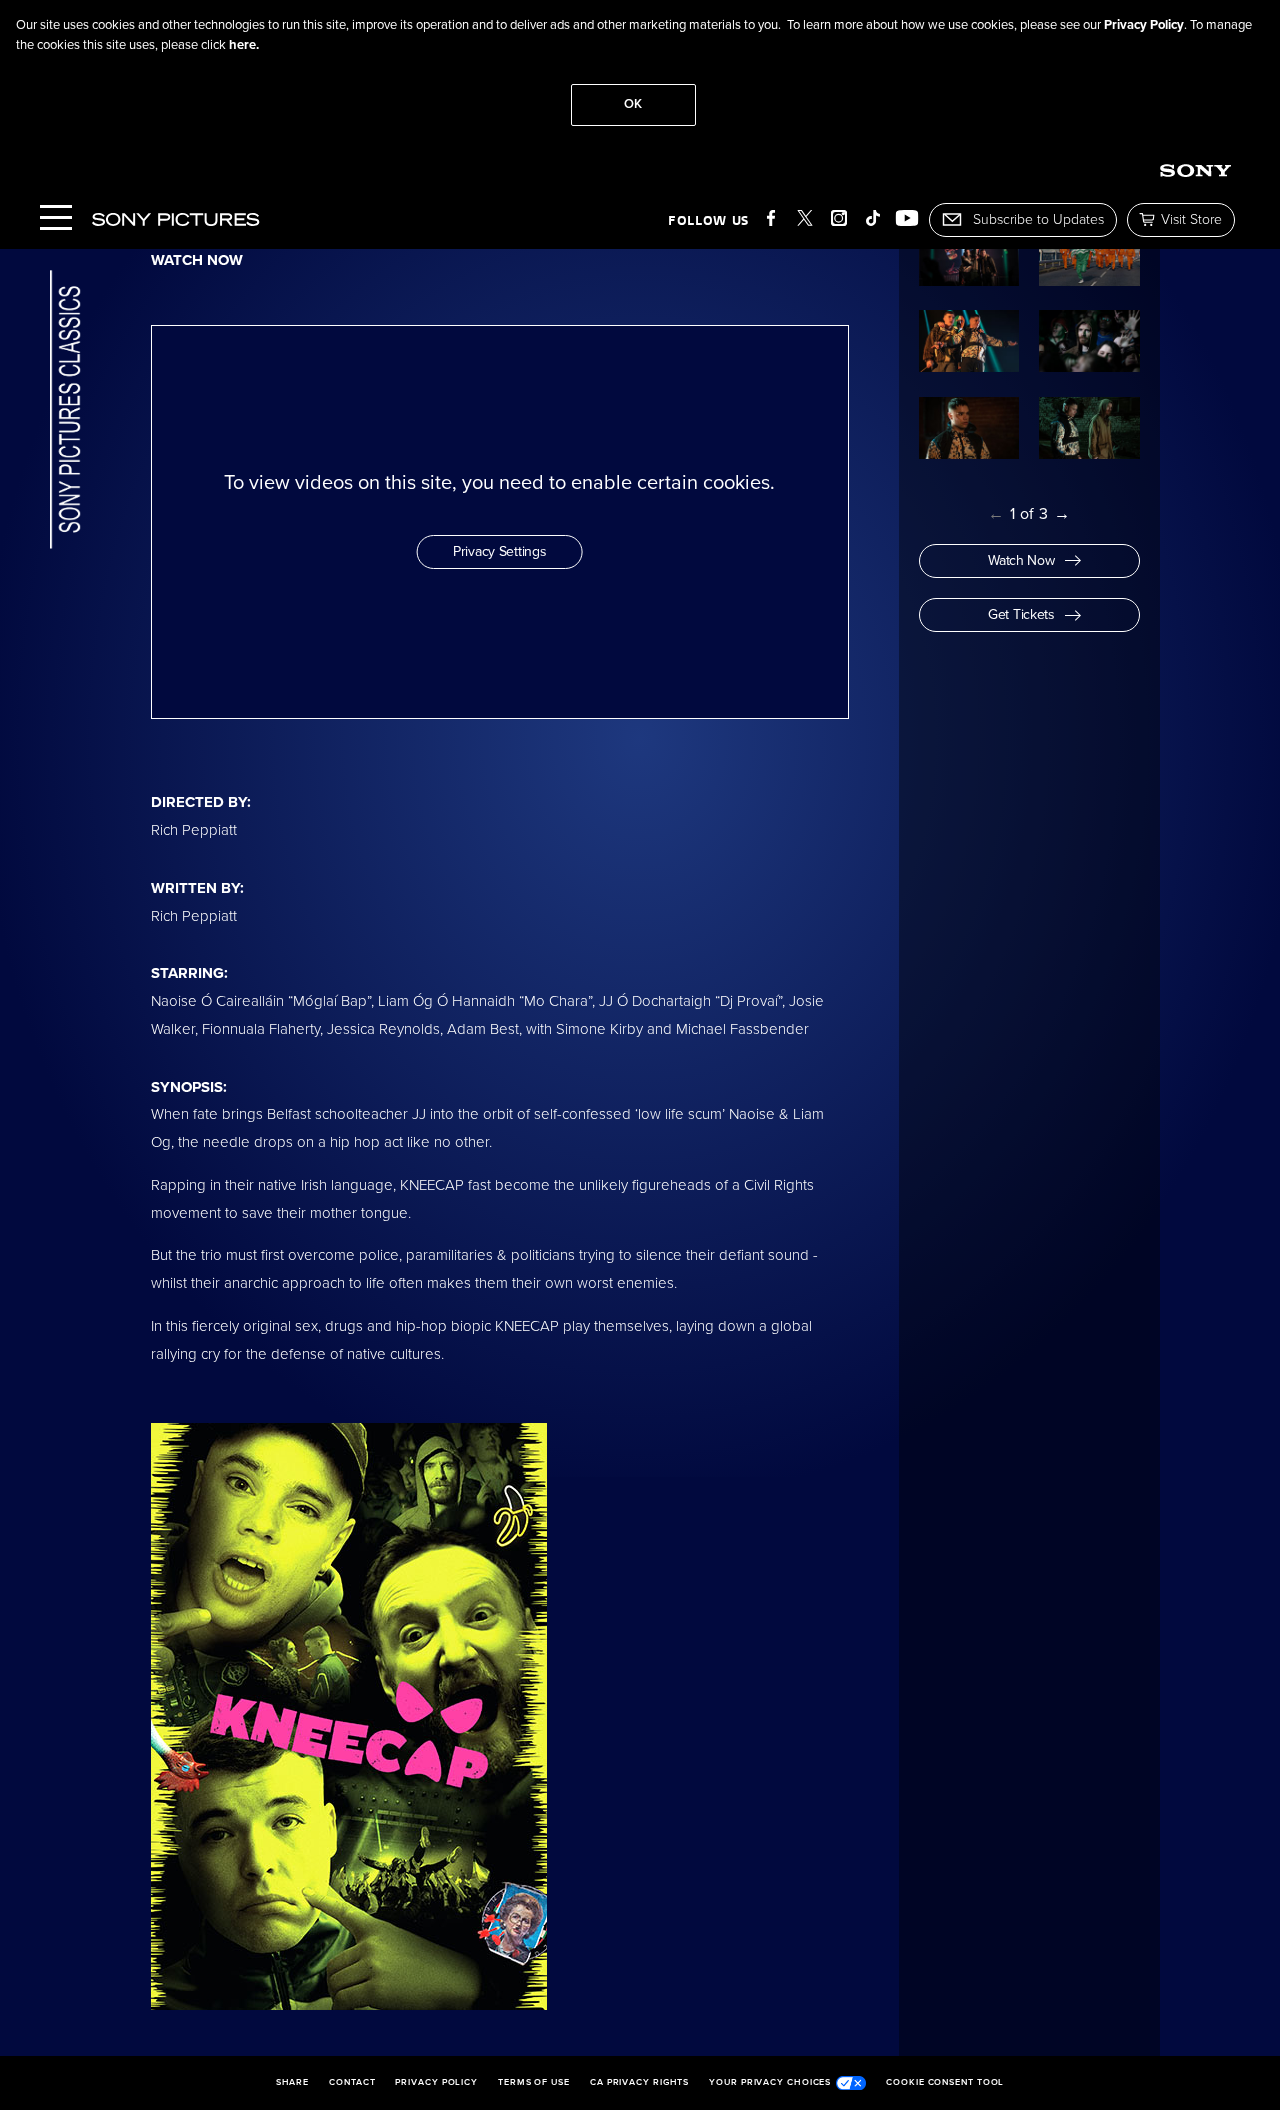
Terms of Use (534, 2083)
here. (244, 45)
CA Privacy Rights (639, 2083)
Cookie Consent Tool (945, 2083)
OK (633, 104)
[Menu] (56, 219)
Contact (352, 2083)
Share (293, 2083)
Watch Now (1021, 560)
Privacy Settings (500, 551)
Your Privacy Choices (770, 2082)
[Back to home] (65, 411)
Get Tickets (1021, 614)
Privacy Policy (1144, 25)
